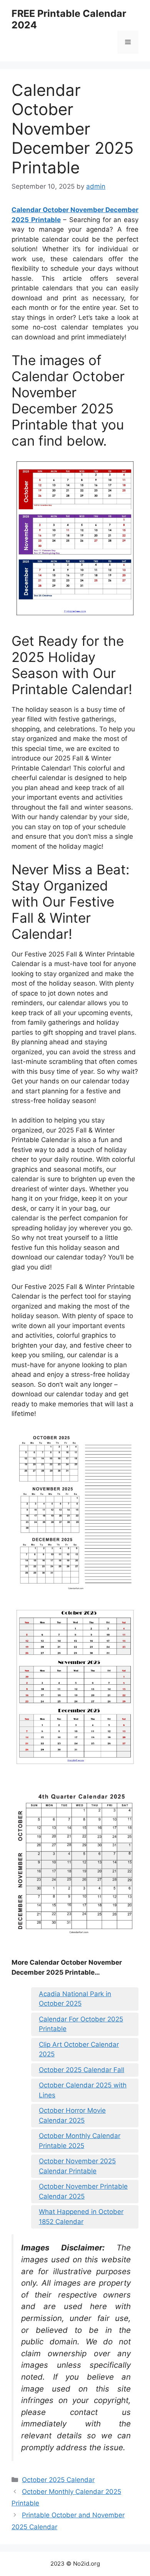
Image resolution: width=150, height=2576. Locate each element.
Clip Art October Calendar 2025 (79, 2049)
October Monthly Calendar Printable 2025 (80, 2141)
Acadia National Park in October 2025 (75, 1999)
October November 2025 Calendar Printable (77, 2166)
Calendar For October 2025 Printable (81, 2024)
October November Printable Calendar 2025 (83, 2191)
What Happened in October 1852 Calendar (81, 2217)
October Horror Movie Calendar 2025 (72, 2115)
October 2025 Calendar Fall (82, 2070)
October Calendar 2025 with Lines (83, 2090)
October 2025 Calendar (58, 2480)
